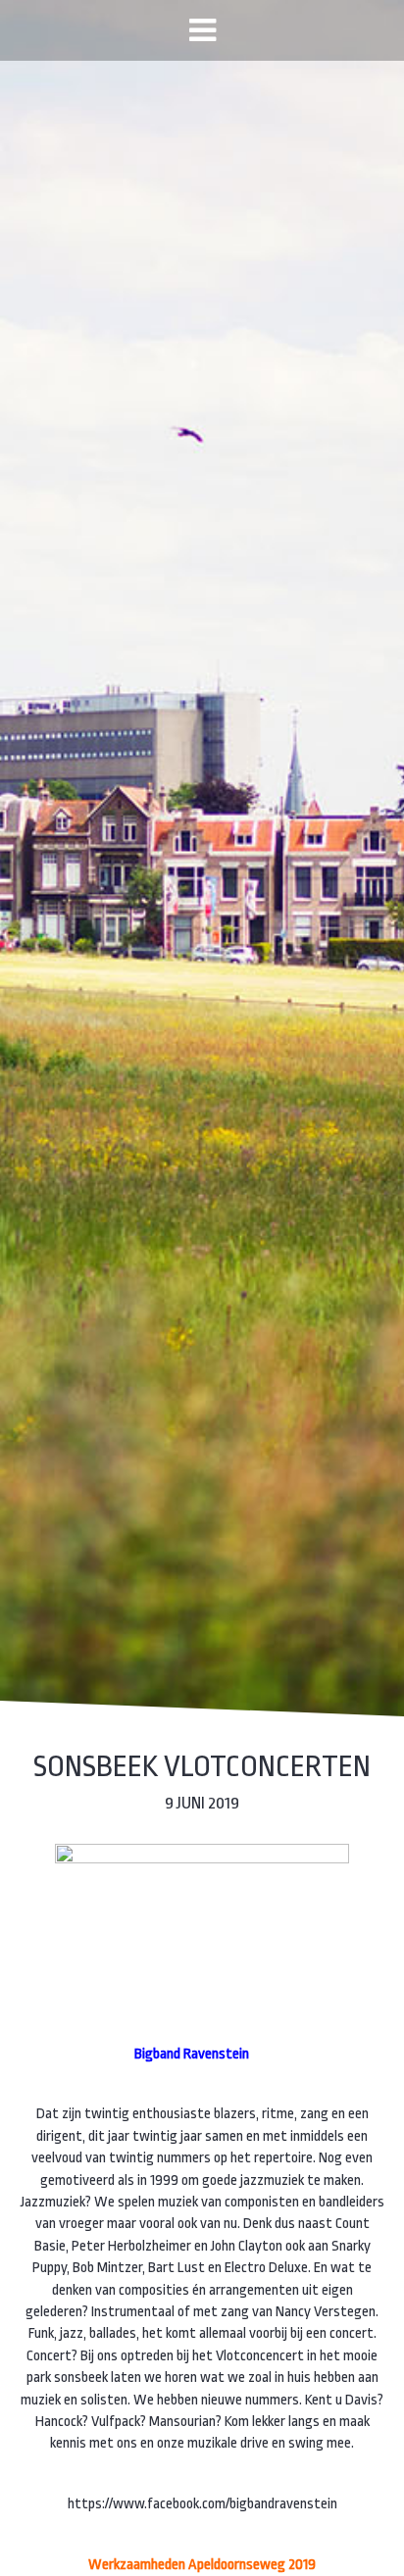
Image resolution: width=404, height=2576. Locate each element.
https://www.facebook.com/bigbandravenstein (202, 2504)
